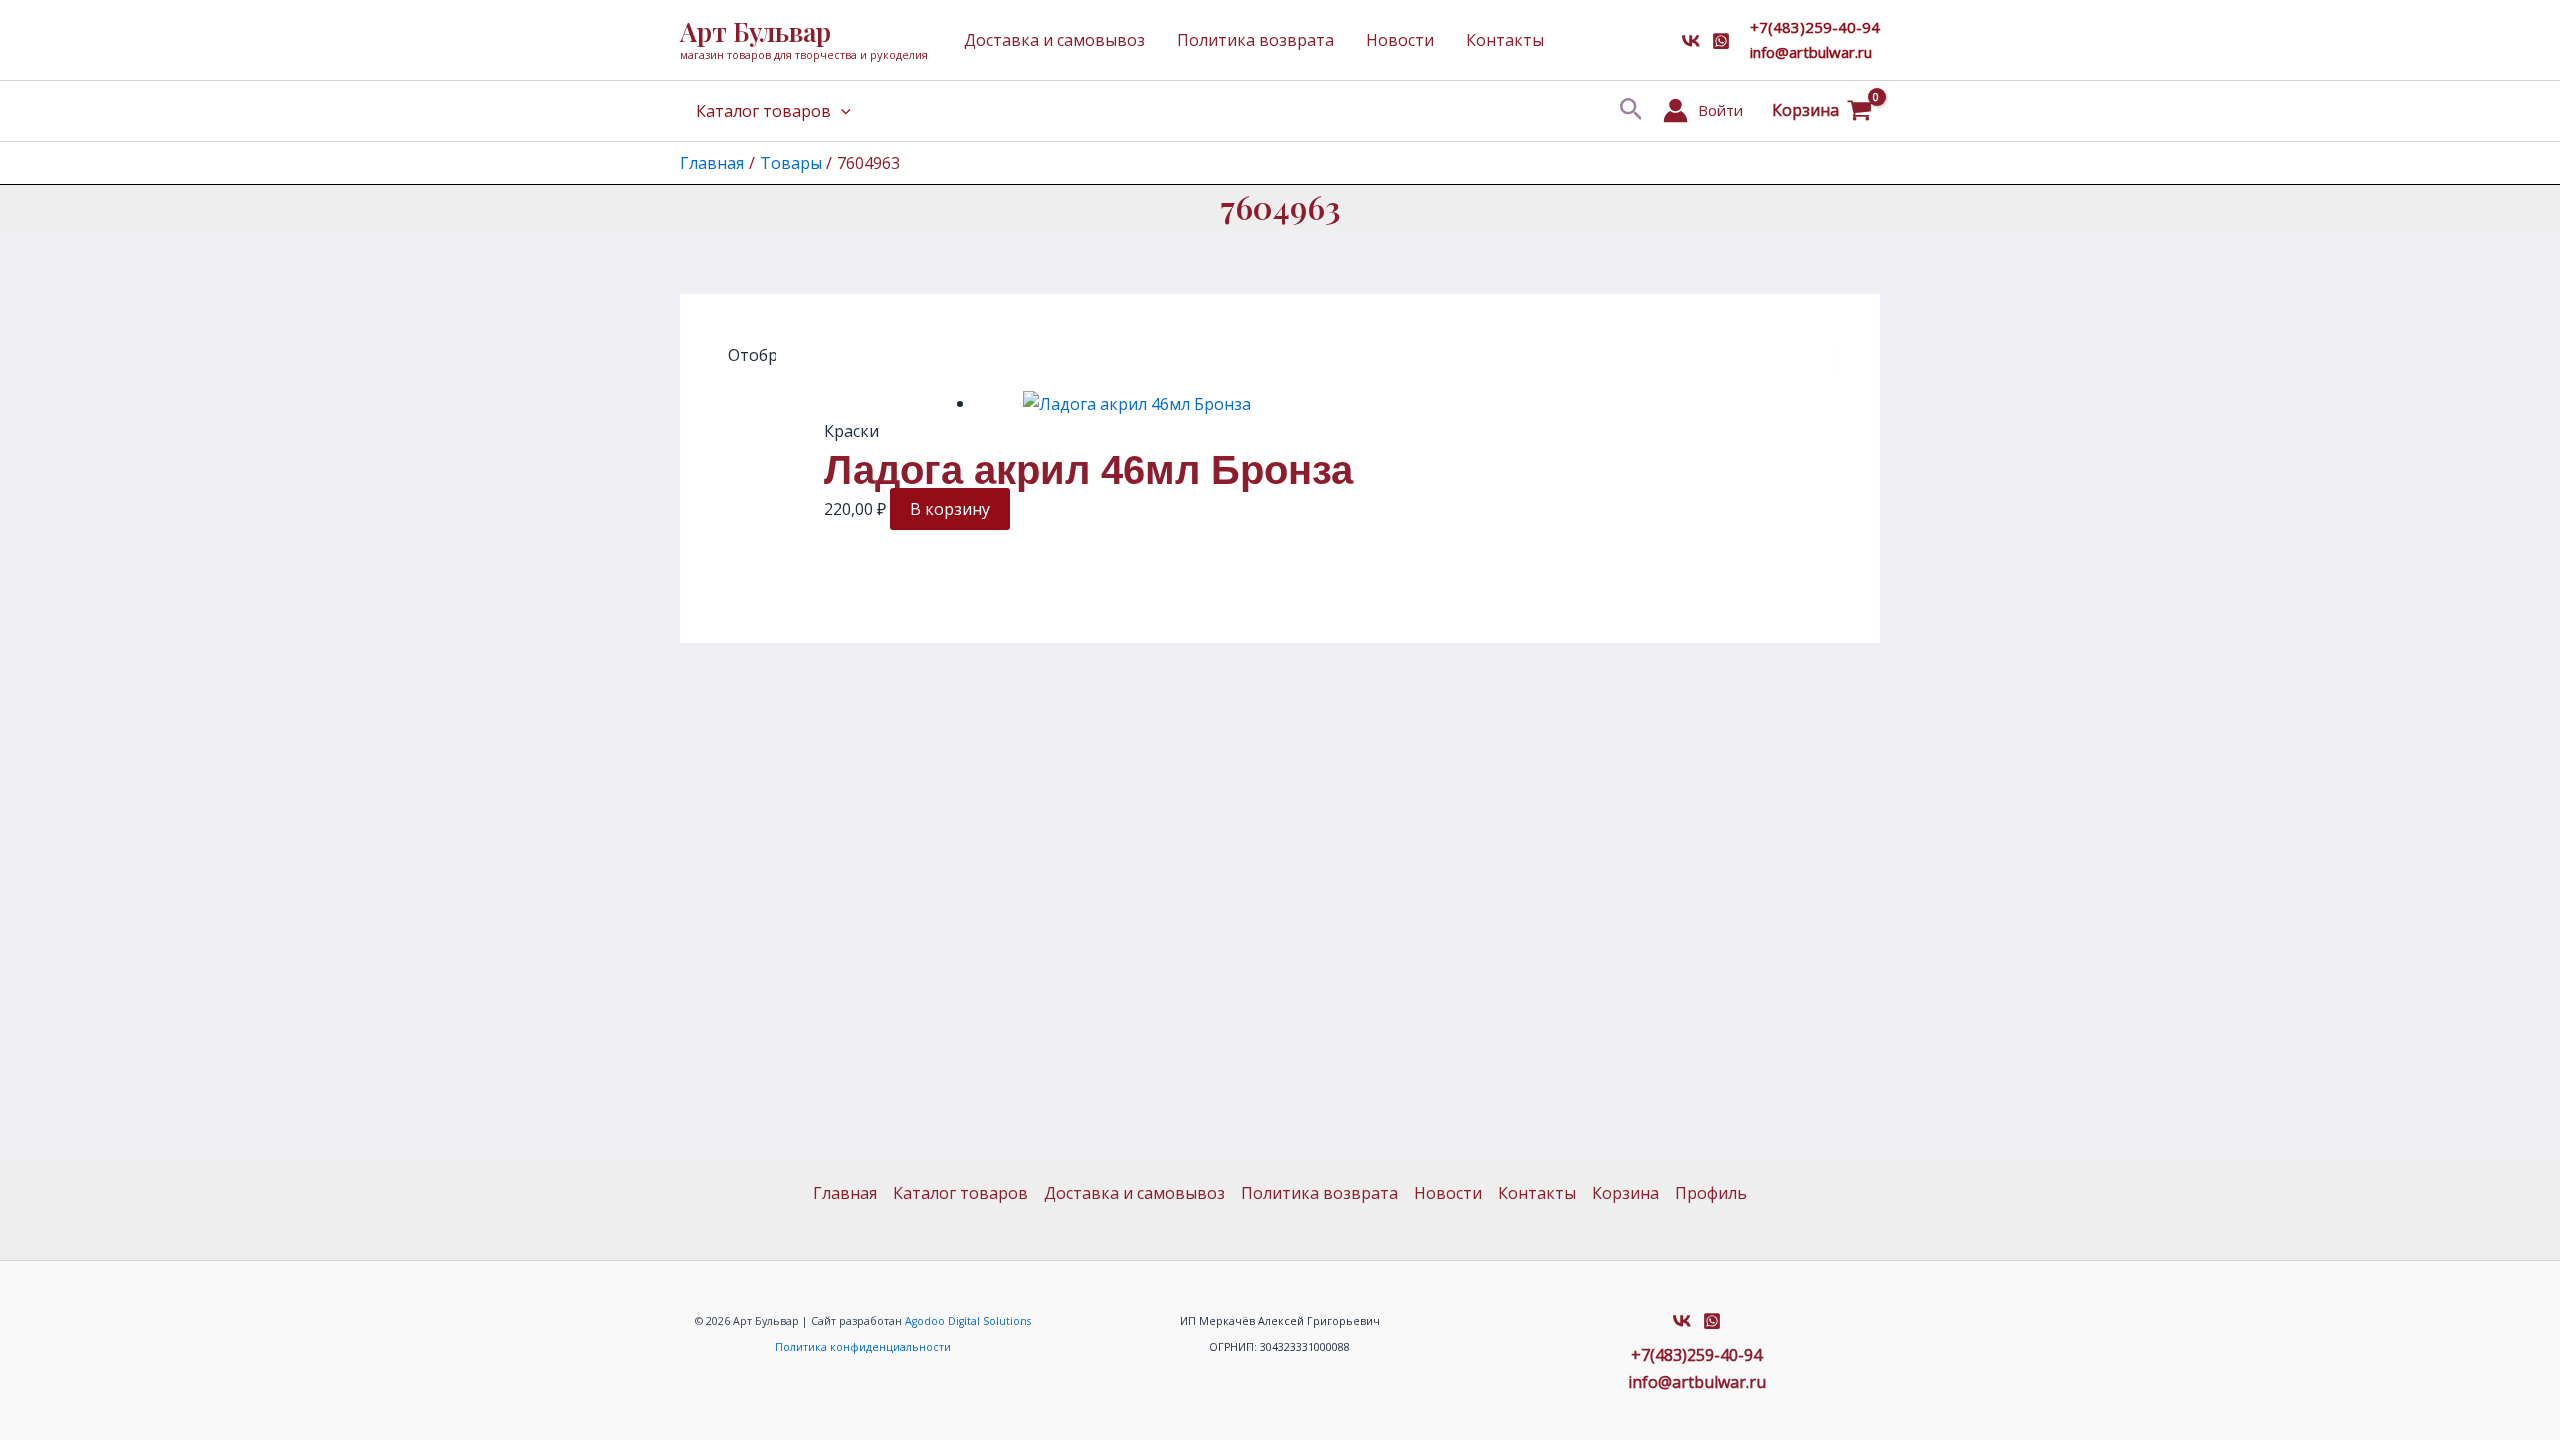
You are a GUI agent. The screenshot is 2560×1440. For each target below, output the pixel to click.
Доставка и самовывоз (1054, 40)
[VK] (1691, 41)
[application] (841, 111)
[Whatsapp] (1721, 41)
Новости (1400, 40)
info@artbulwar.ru (1811, 52)
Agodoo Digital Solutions (968, 1321)
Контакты (1505, 40)
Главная (845, 1193)
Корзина (1625, 1193)
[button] (1631, 110)
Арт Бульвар (755, 31)
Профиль (1711, 1193)
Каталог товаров (763, 111)
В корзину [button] (950, 509)
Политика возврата (1255, 40)
